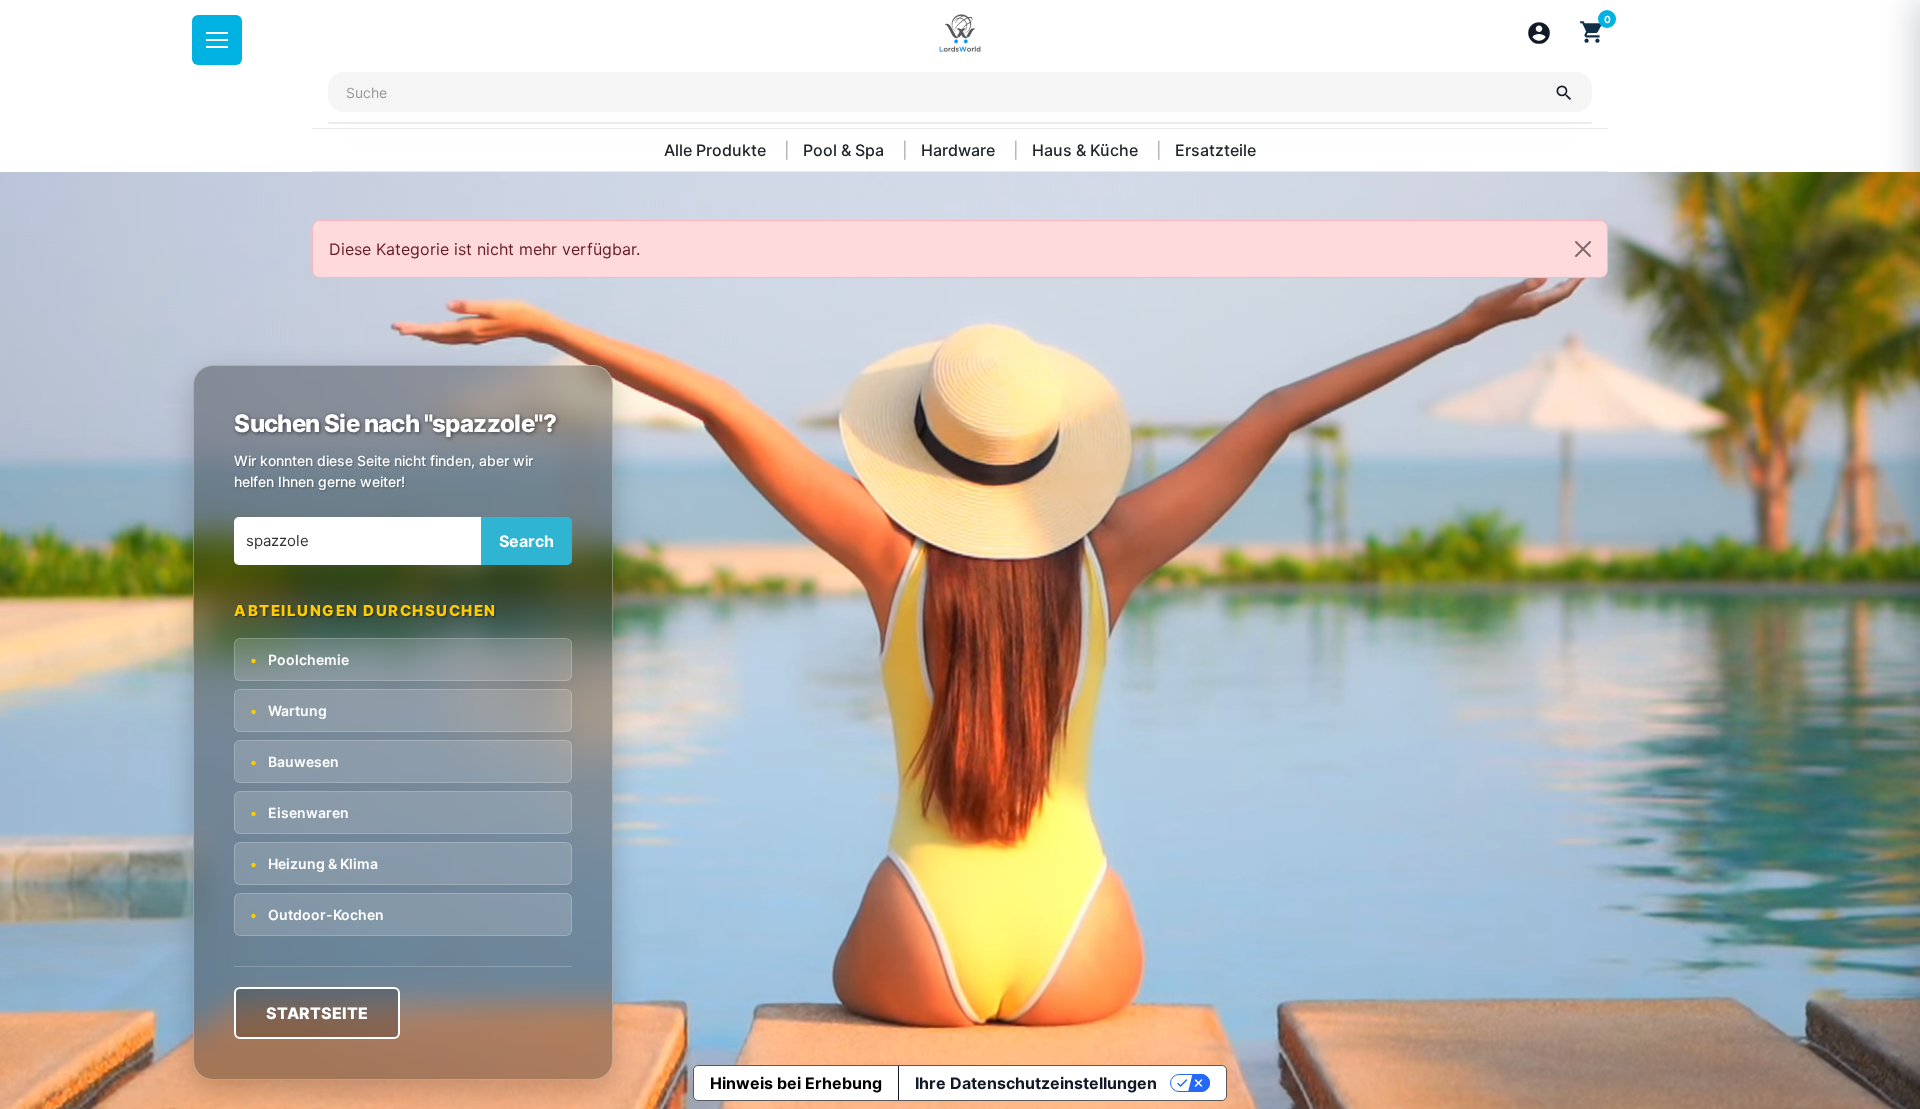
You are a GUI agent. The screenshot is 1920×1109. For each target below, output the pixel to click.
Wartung (288, 710)
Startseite (317, 1013)
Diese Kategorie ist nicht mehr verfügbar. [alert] (484, 249)
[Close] (1583, 249)
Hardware (960, 150)
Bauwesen (294, 761)
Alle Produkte (717, 150)
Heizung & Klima (314, 863)
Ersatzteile (1215, 150)
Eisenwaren (299, 812)
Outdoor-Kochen (317, 914)
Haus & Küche (1087, 150)
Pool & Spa (845, 150)
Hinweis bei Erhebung (796, 1083)
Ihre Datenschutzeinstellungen (1036, 1083)
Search (526, 541)
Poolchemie (299, 659)
